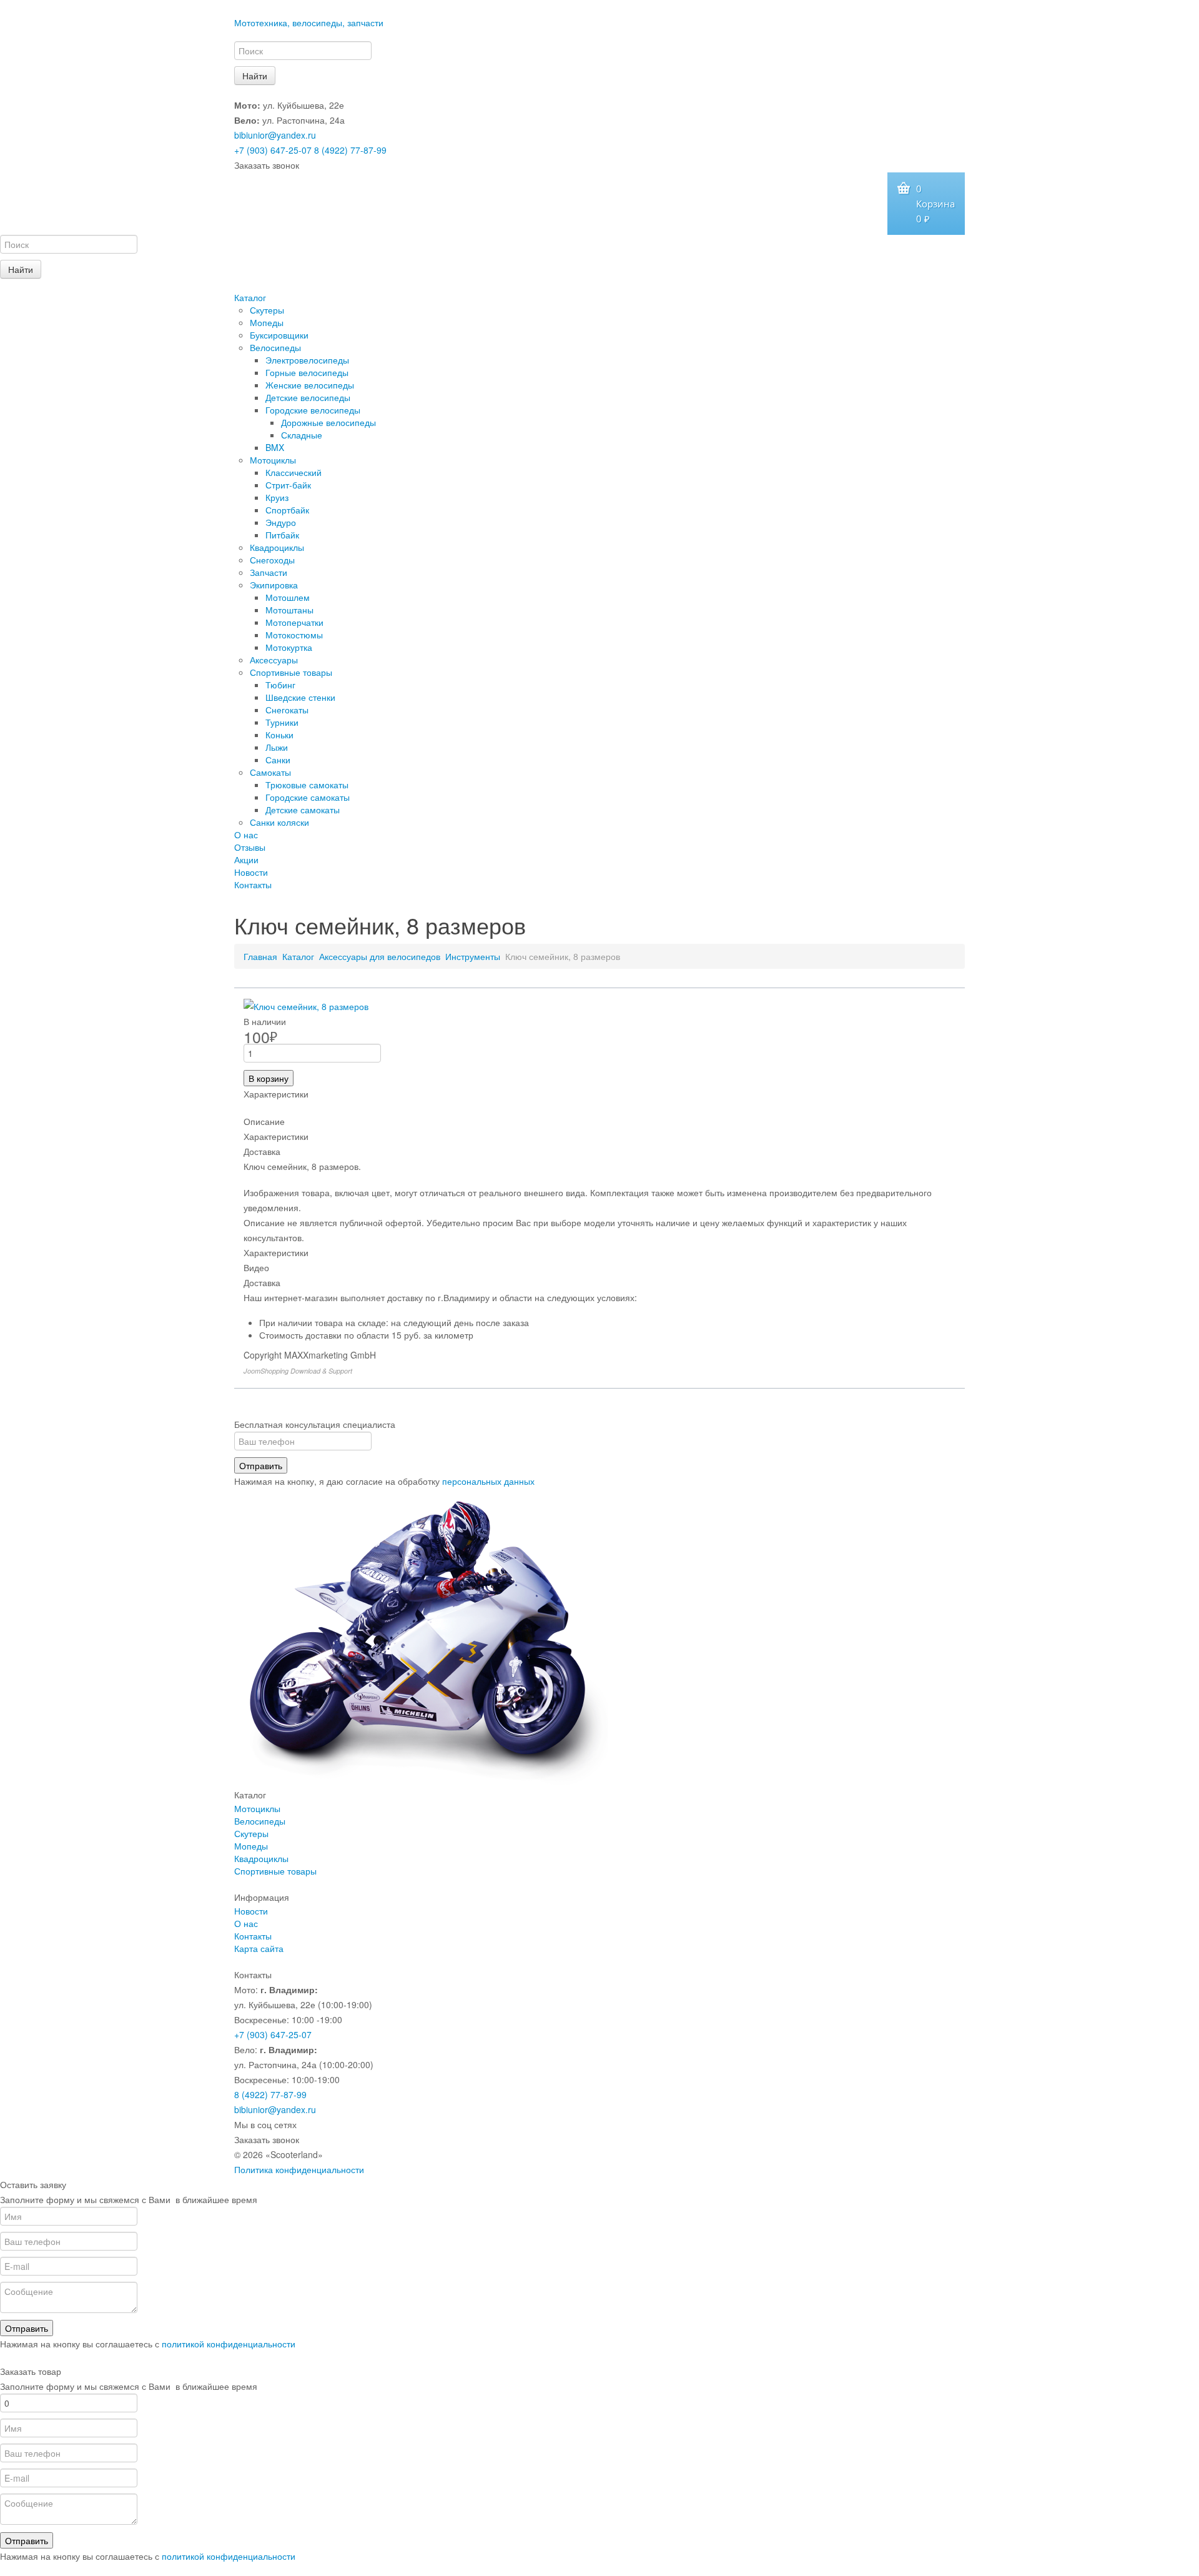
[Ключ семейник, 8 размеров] (306, 1005)
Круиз (277, 497)
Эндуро (281, 522)
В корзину (269, 1078)
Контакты (253, 884)
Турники (282, 722)
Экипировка (274, 585)
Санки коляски (279, 822)
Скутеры (267, 310)
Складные (302, 435)
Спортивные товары (291, 672)
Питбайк (282, 535)
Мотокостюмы (294, 635)
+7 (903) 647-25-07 (273, 150)
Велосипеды (275, 347)
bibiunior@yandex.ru (275, 135)
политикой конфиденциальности (229, 2344)
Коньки (279, 735)
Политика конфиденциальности (299, 2169)
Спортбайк (287, 510)
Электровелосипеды (307, 360)
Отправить (261, 1465)
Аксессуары (274, 660)
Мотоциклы (273, 460)
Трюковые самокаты (307, 785)
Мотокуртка (289, 647)
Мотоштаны (289, 610)
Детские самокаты (303, 810)
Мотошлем (288, 597)
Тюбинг (280, 685)
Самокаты (270, 772)
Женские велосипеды (310, 385)
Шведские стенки (300, 697)
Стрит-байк (288, 485)
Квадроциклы (277, 547)
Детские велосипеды (308, 397)
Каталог (250, 297)
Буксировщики (279, 335)
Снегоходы (272, 560)
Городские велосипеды (313, 410)
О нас (246, 835)
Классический (294, 472)
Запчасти (269, 572)
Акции (246, 859)
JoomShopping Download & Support (298, 1371)
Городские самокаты (308, 797)
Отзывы (250, 847)
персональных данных (488, 1481)
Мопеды (267, 322)
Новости (251, 872)
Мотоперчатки (294, 622)
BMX (275, 447)
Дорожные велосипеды (328, 422)
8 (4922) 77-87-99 (350, 150)
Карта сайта (259, 1948)
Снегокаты (287, 710)
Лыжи (277, 747)
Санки (278, 760)
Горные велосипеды (307, 372)
